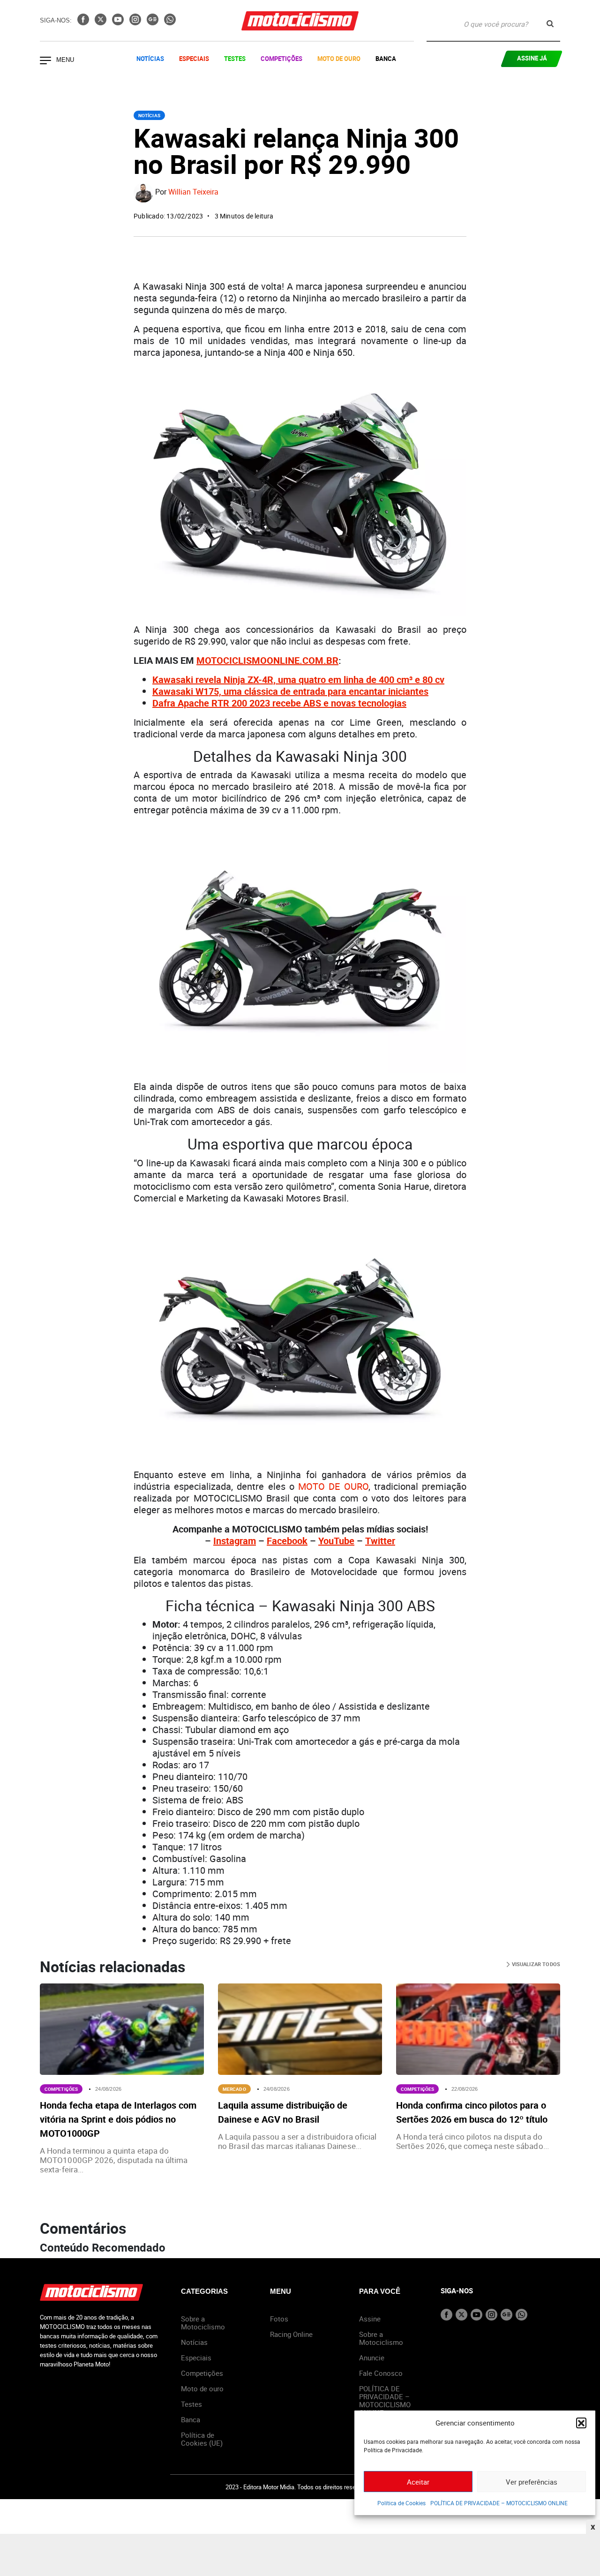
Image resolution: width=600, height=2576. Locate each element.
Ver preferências (532, 2482)
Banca (386, 59)
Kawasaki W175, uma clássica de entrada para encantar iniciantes (290, 691)
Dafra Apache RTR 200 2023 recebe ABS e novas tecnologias (279, 703)
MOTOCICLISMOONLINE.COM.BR (267, 660)
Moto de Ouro (339, 59)
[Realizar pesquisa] (550, 24)
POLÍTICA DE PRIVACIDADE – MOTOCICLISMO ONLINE (499, 2503)
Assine (370, 2319)
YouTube (336, 1541)
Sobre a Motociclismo (203, 2323)
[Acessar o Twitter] (101, 23)
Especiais (194, 59)
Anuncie (372, 2358)
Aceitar (418, 2482)
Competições (281, 59)
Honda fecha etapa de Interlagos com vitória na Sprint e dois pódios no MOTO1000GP (118, 2119)
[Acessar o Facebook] (84, 23)
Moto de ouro (202, 2388)
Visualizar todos (535, 1964)
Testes (235, 59)
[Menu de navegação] (45, 61)
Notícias (150, 59)
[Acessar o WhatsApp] (170, 23)
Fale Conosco (381, 2373)
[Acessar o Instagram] (136, 23)
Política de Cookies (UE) (202, 2439)
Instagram (235, 1541)
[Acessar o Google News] (154, 23)
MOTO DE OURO (333, 1486)
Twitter (380, 1541)
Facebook (287, 1541)
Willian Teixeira (193, 192)
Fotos (279, 2319)
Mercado (234, 2089)
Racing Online (291, 2334)
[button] (581, 2423)
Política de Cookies (401, 2503)
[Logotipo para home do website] (300, 21)
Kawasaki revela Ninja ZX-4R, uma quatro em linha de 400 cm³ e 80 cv (298, 680)
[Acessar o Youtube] (119, 23)
